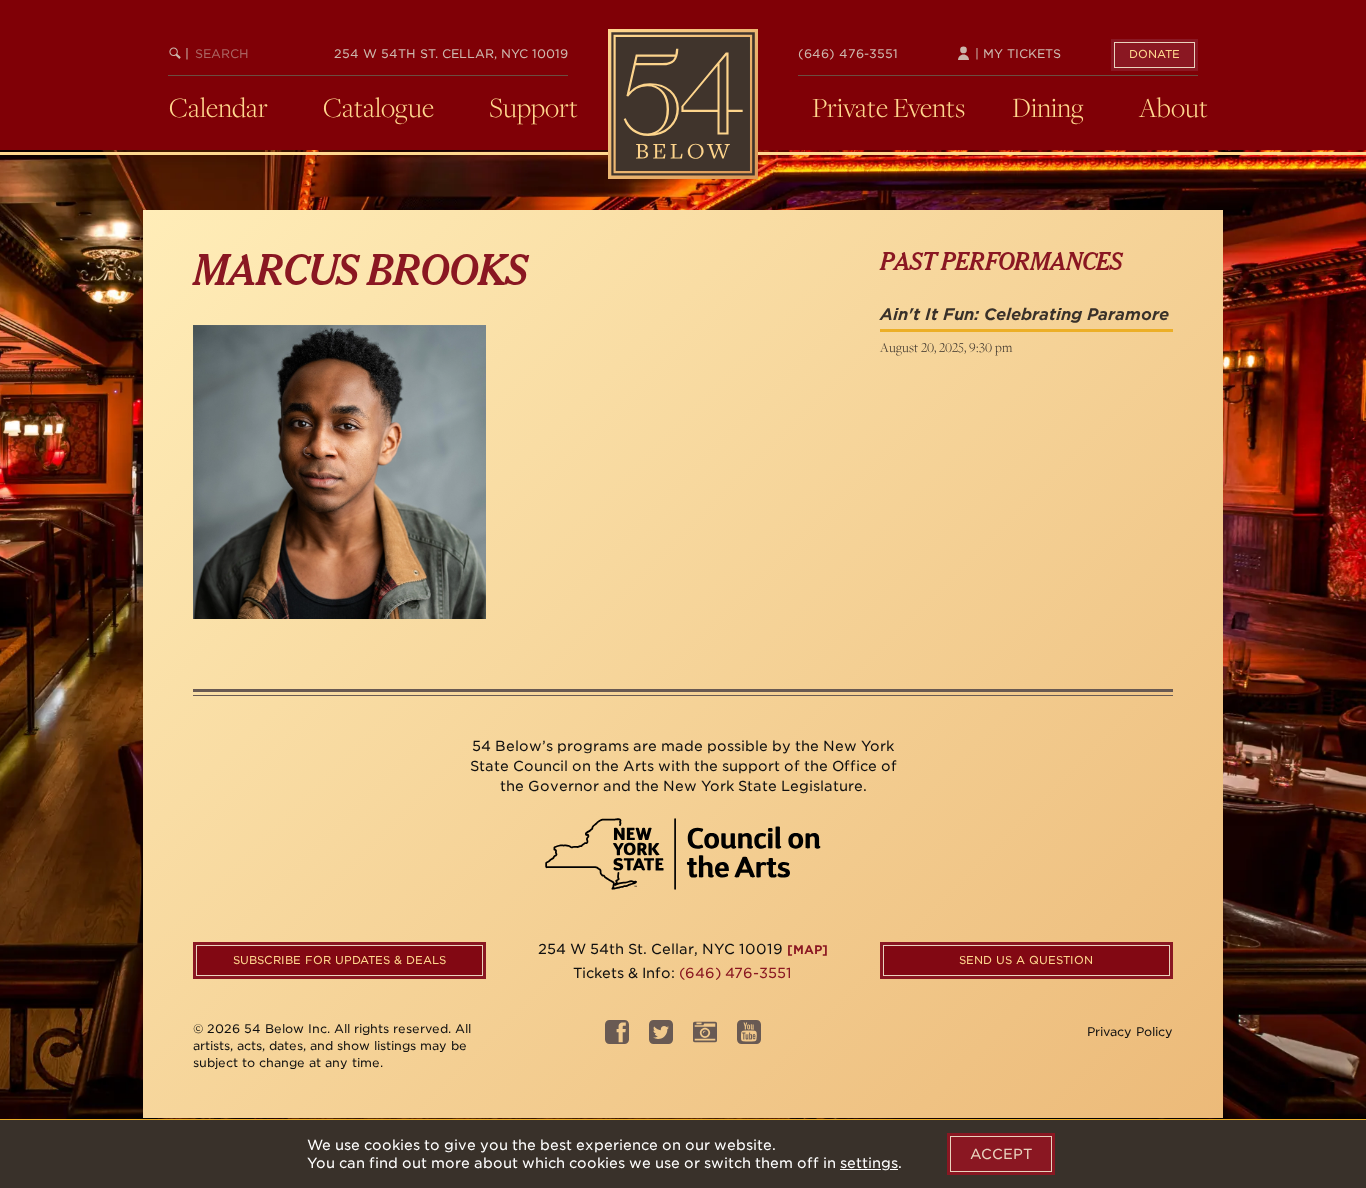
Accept (1001, 1154)
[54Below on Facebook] (617, 1038)
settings (869, 1163)
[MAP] (807, 949)
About (1173, 107)
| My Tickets (1016, 53)
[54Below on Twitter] (661, 1038)
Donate (1154, 54)
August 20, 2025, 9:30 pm (946, 347)
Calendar (218, 107)
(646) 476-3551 (848, 53)
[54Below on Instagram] (705, 1038)
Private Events (888, 107)
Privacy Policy (1130, 1031)
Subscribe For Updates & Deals (339, 960)
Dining (1048, 107)
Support (533, 107)
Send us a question (1026, 960)
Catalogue (378, 107)
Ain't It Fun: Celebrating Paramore (1024, 314)
